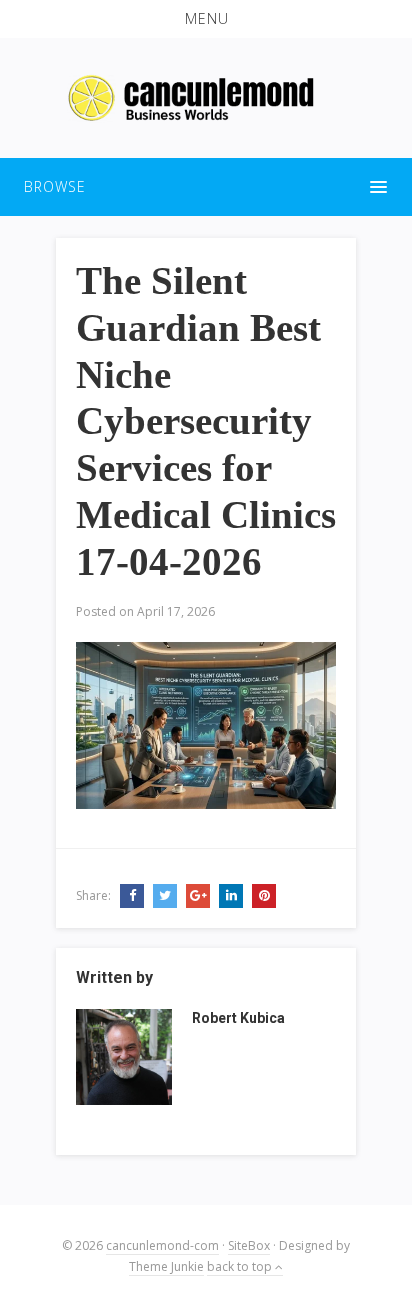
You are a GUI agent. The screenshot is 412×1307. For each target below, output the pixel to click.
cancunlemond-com (162, 1245)
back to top (241, 1266)
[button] (206, 19)
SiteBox (249, 1245)
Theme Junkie (166, 1266)
